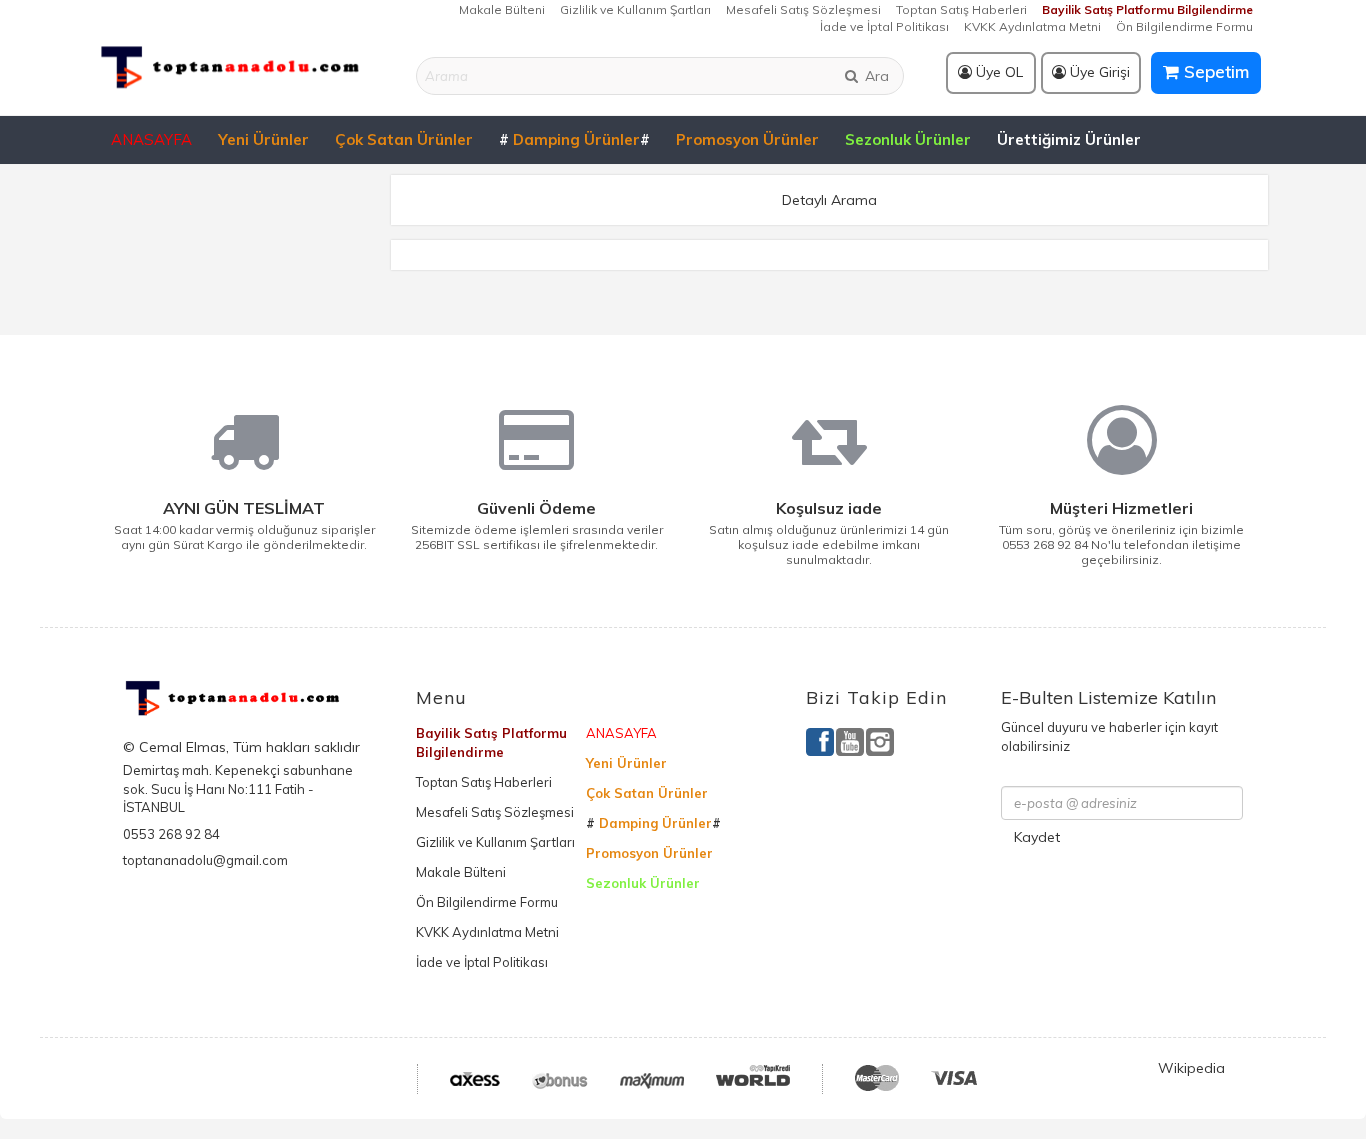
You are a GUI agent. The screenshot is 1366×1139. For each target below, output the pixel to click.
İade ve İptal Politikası (884, 26)
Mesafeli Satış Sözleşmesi (803, 9)
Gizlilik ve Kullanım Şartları (635, 9)
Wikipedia (1191, 1068)
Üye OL (997, 72)
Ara (875, 76)
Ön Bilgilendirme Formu (1184, 26)
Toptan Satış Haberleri (961, 9)
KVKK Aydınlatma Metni (1032, 26)
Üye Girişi (1098, 72)
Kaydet (1037, 837)
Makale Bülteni (502, 9)
